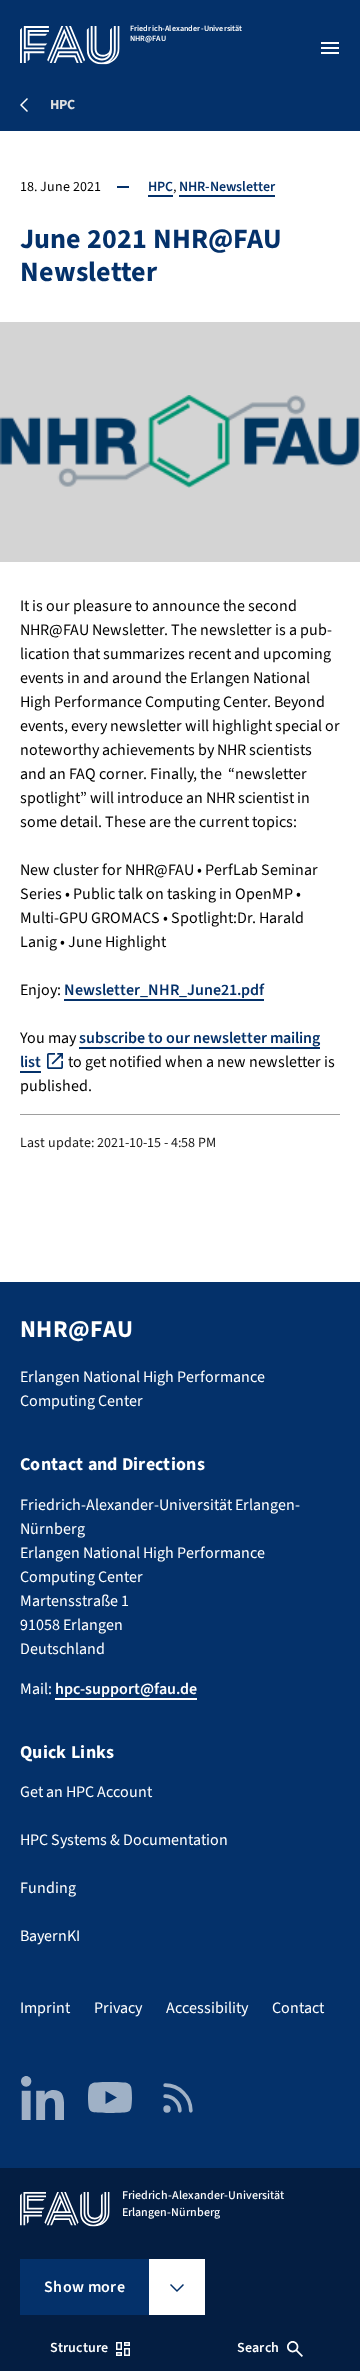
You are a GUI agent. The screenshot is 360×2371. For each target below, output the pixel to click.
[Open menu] (330, 48)
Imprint (45, 2008)
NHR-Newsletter (227, 187)
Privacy (118, 2008)
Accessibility (207, 2008)
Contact (298, 2008)
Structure (79, 2348)
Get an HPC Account (86, 1792)
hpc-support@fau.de (126, 1689)
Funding (48, 1888)
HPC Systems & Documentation (124, 1840)
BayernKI (50, 1936)
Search (258, 2348)
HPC (160, 187)
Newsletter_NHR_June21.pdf (164, 990)
